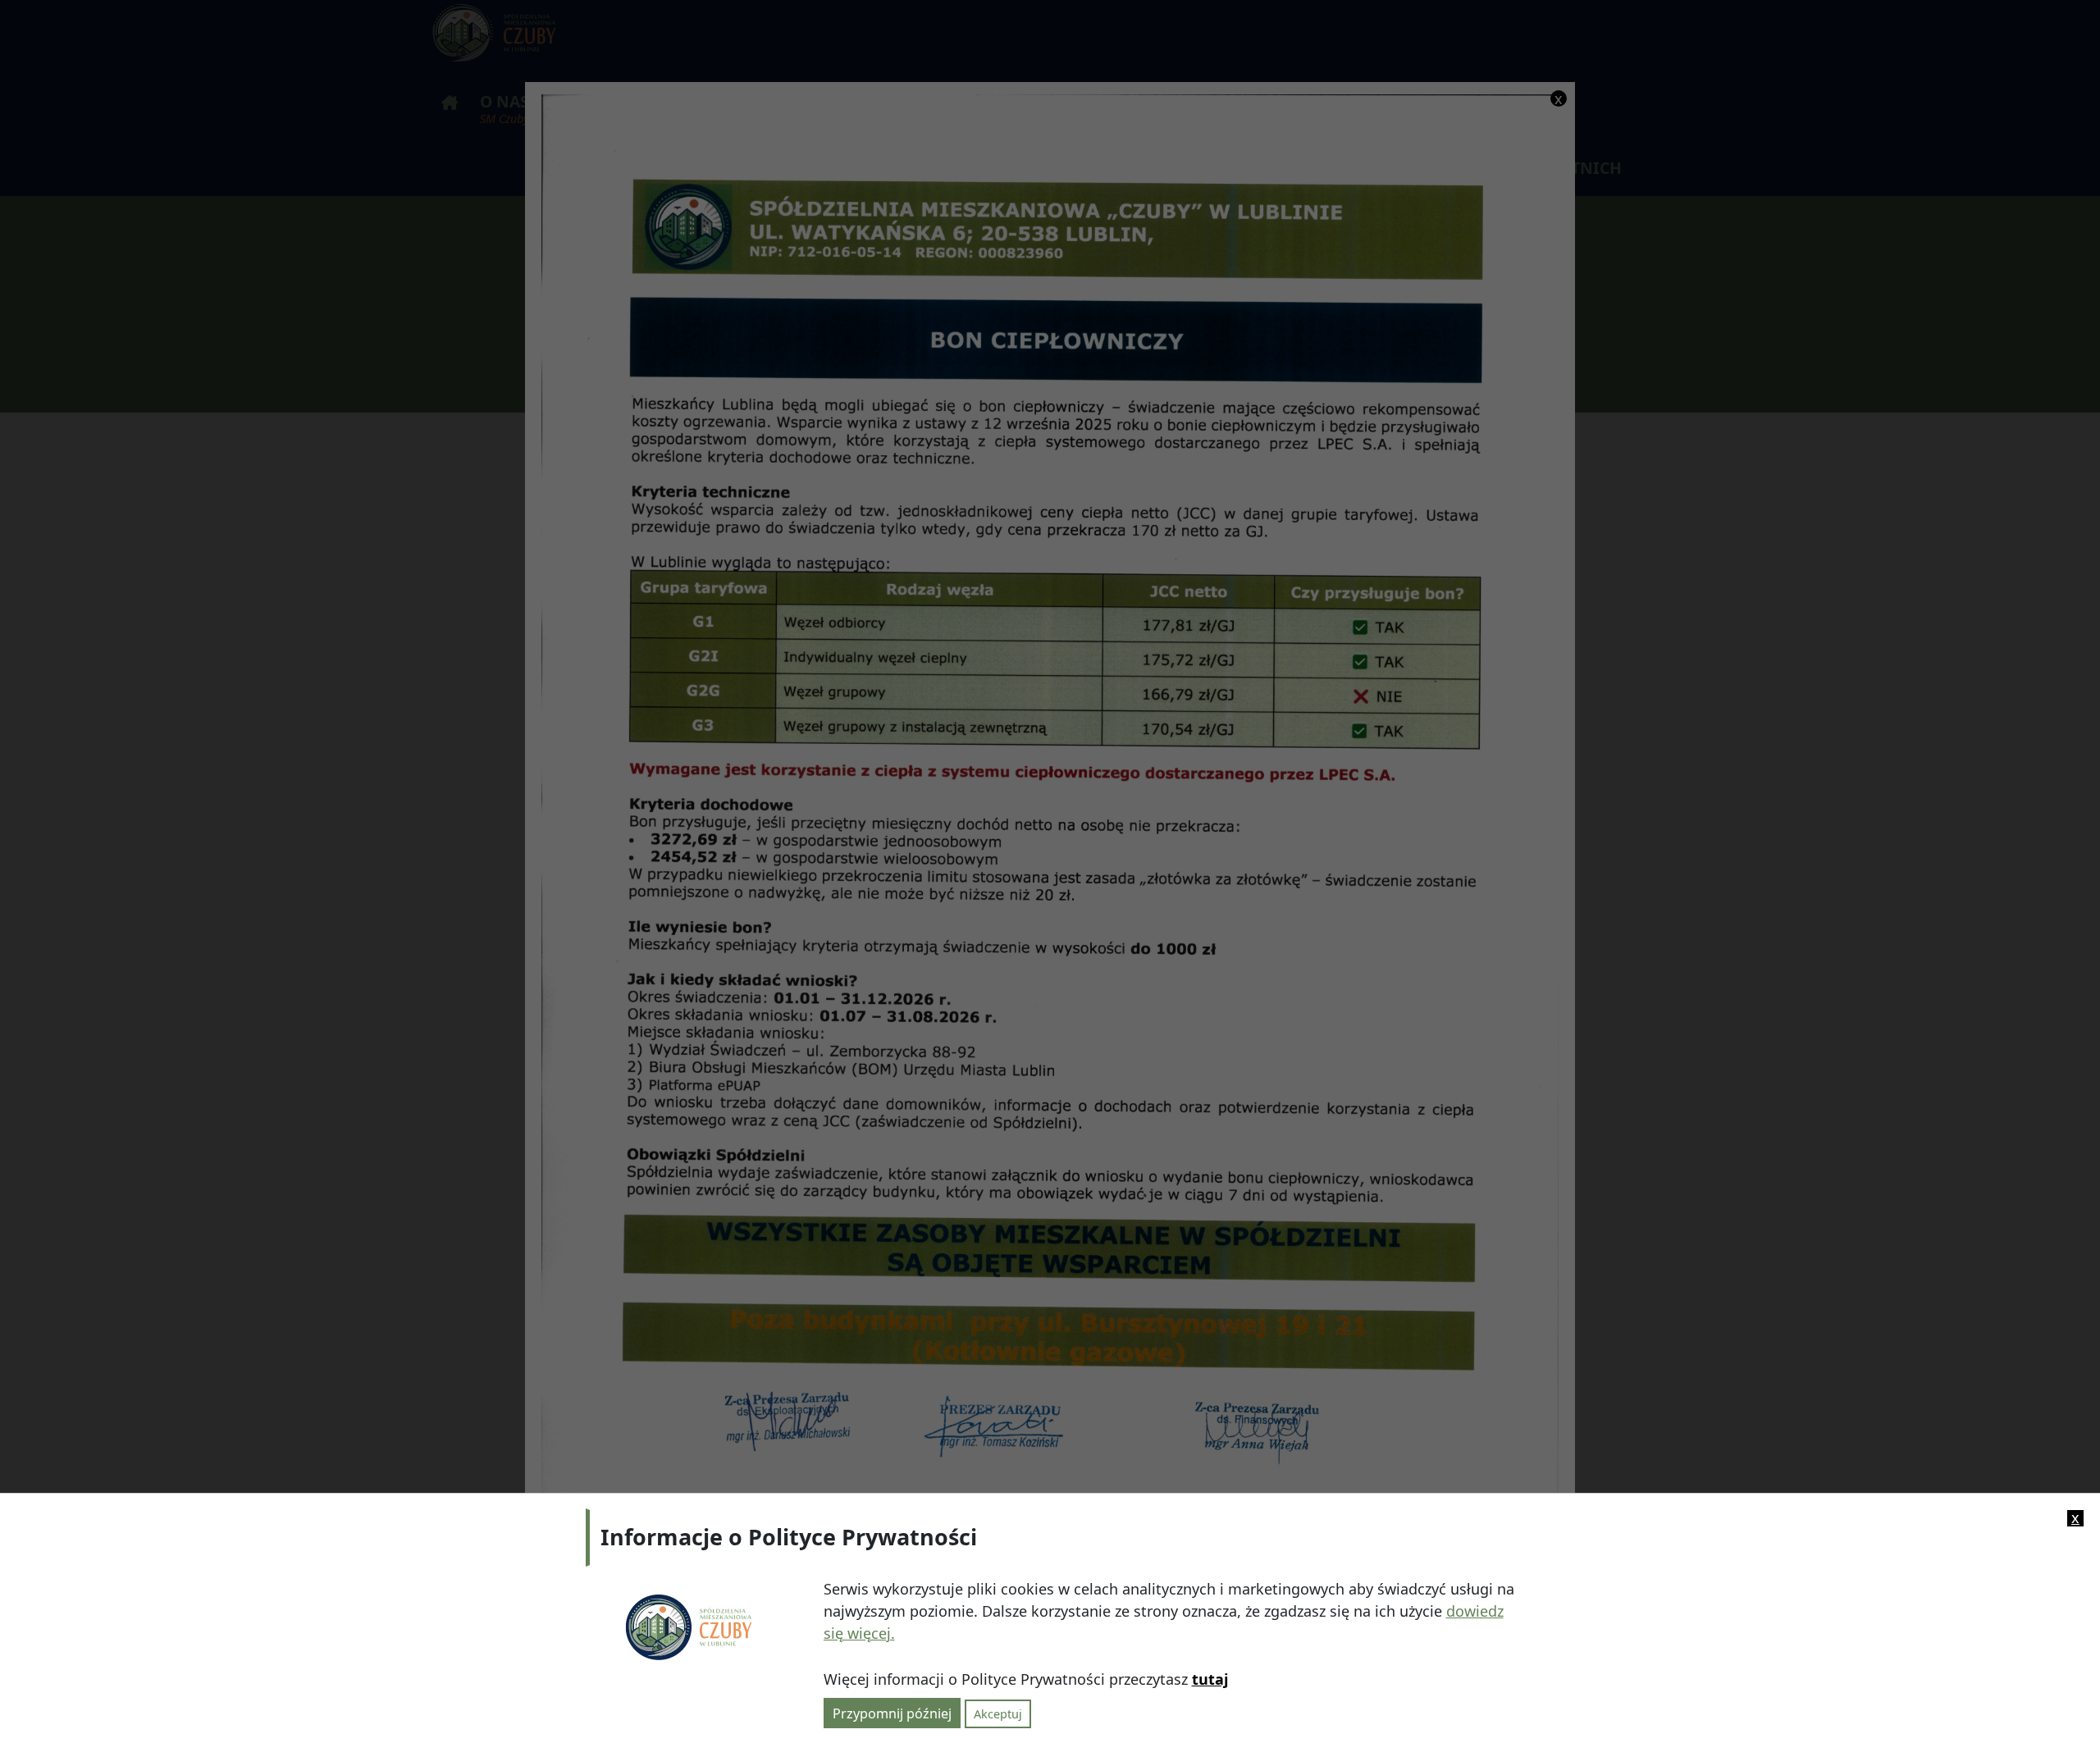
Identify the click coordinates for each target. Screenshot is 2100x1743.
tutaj (1210, 1679)
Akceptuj (998, 1713)
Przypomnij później (892, 1713)
